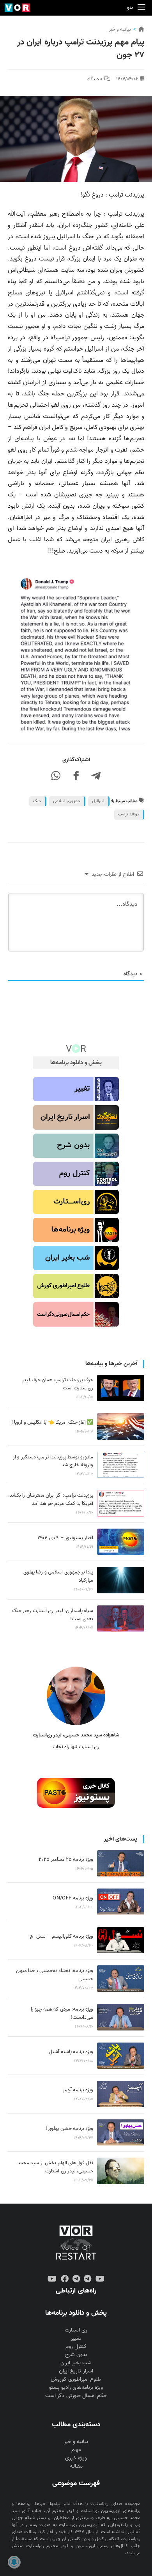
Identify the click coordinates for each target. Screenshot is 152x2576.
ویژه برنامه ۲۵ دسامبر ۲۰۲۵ (66, 1859)
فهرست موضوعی (76, 2483)
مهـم (76, 2450)
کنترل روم (76, 2347)
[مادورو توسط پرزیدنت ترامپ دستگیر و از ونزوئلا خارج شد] (121, 1465)
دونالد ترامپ (129, 814)
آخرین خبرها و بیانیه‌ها (111, 1364)
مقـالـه (76, 2466)
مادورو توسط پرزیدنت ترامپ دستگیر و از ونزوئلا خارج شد (53, 1461)
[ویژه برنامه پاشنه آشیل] (121, 2056)
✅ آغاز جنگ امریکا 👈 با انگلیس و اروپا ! (52, 1422)
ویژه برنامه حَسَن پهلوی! (70, 2129)
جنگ (37, 801)
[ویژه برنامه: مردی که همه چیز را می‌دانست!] (121, 2017)
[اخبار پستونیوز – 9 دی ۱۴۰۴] (121, 1542)
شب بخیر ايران (76, 2363)
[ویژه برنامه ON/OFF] (121, 1902)
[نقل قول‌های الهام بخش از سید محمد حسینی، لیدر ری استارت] (121, 2171)
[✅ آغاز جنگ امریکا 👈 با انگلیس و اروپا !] (121, 1426)
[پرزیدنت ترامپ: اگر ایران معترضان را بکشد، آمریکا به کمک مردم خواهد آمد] (121, 1503)
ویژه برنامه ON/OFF (73, 1898)
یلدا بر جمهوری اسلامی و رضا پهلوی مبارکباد (58, 1576)
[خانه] (141, 29)
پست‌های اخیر (121, 1839)
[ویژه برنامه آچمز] (121, 2094)
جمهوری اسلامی (67, 801)
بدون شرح (76, 2355)
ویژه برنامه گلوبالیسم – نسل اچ (62, 1936)
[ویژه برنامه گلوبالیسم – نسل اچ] (121, 1940)
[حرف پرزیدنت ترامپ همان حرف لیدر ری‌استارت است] (121, 1388)
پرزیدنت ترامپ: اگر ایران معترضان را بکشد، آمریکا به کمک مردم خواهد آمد (51, 1499)
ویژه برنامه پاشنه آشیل (71, 2052)
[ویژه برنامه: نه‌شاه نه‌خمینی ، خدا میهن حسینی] (121, 1979)
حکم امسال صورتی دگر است (76, 2396)
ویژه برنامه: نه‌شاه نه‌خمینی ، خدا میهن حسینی (55, 1975)
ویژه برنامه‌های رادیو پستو (76, 2387)
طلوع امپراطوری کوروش (76, 2379)
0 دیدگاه (95, 79)
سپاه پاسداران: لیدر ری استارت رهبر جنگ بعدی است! (53, 1615)
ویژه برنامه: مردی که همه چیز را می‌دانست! (62, 2013)
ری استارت (76, 2330)
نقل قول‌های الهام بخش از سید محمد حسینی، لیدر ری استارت (55, 2167)
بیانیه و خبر (120, 29)
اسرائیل (98, 801)
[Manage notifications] (14, 2562)
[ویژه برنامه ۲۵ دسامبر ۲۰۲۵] (121, 1864)
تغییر (76, 2338)
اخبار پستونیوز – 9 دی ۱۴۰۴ (65, 1538)
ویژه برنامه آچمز (78, 2090)
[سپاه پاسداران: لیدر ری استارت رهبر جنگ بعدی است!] (121, 1619)
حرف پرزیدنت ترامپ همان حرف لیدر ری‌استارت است (57, 1384)
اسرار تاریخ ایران (76, 2371)
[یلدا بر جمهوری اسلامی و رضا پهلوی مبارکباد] (121, 1580)
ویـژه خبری (76, 2458)
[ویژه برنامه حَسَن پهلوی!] (121, 2133)
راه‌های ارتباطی (76, 2291)
